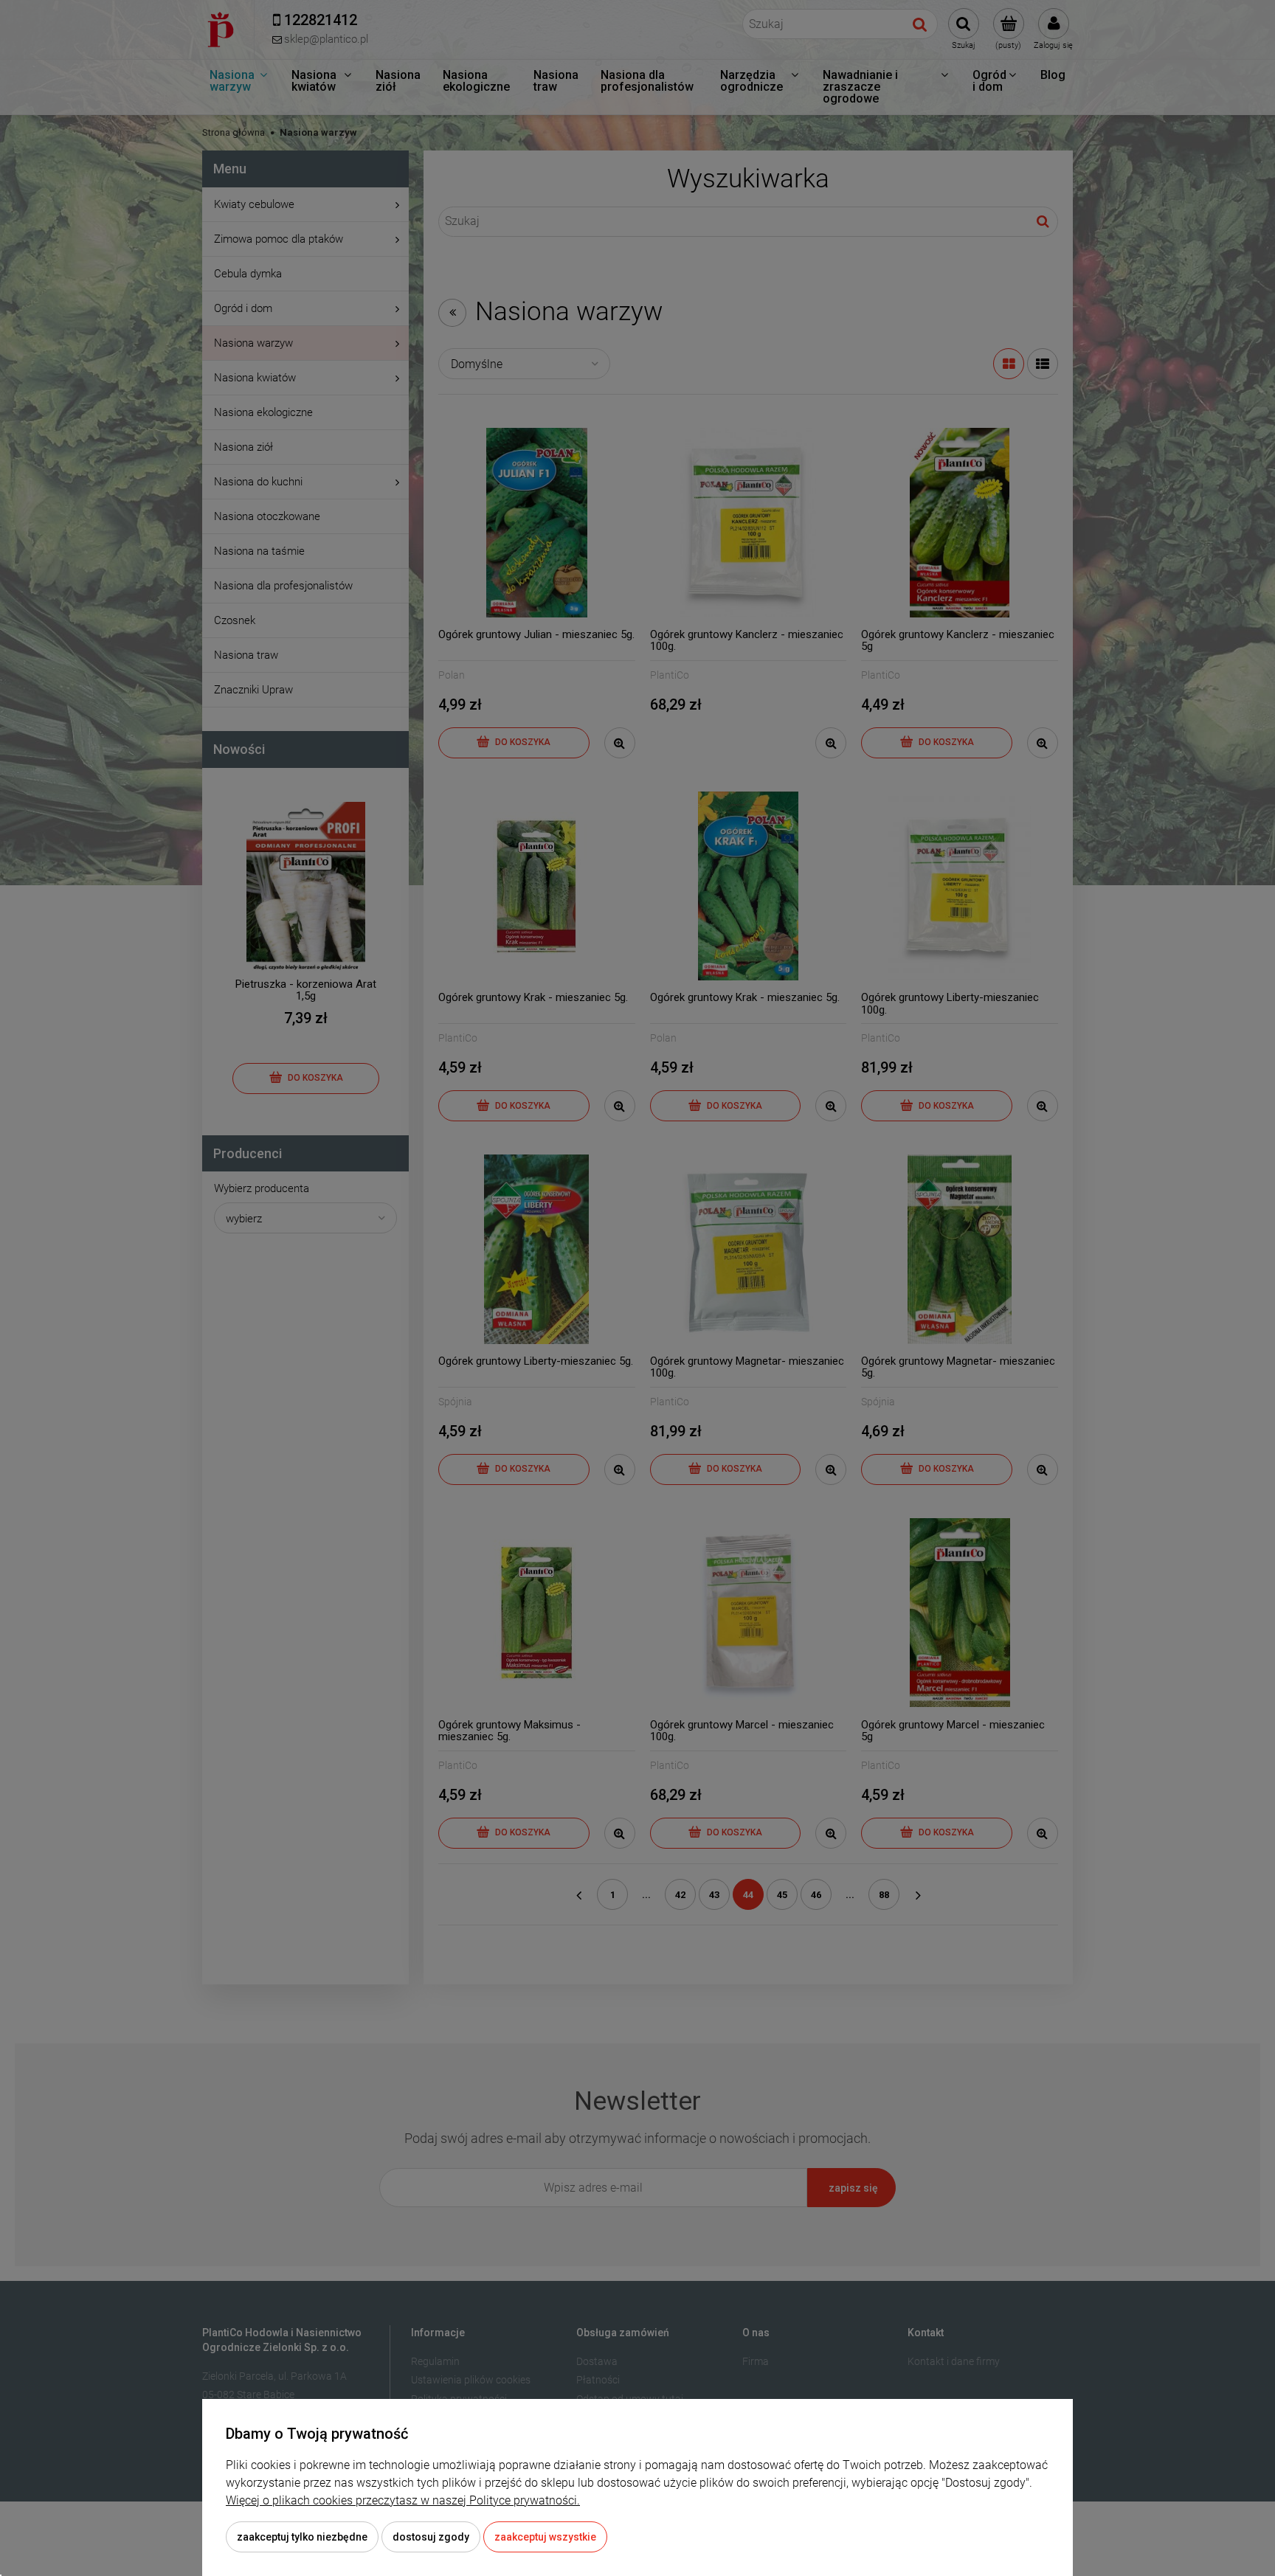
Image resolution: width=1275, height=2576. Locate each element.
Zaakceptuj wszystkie (545, 2537)
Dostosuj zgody (431, 2537)
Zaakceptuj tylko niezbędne (302, 2537)
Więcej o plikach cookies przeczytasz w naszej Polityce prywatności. (403, 2500)
